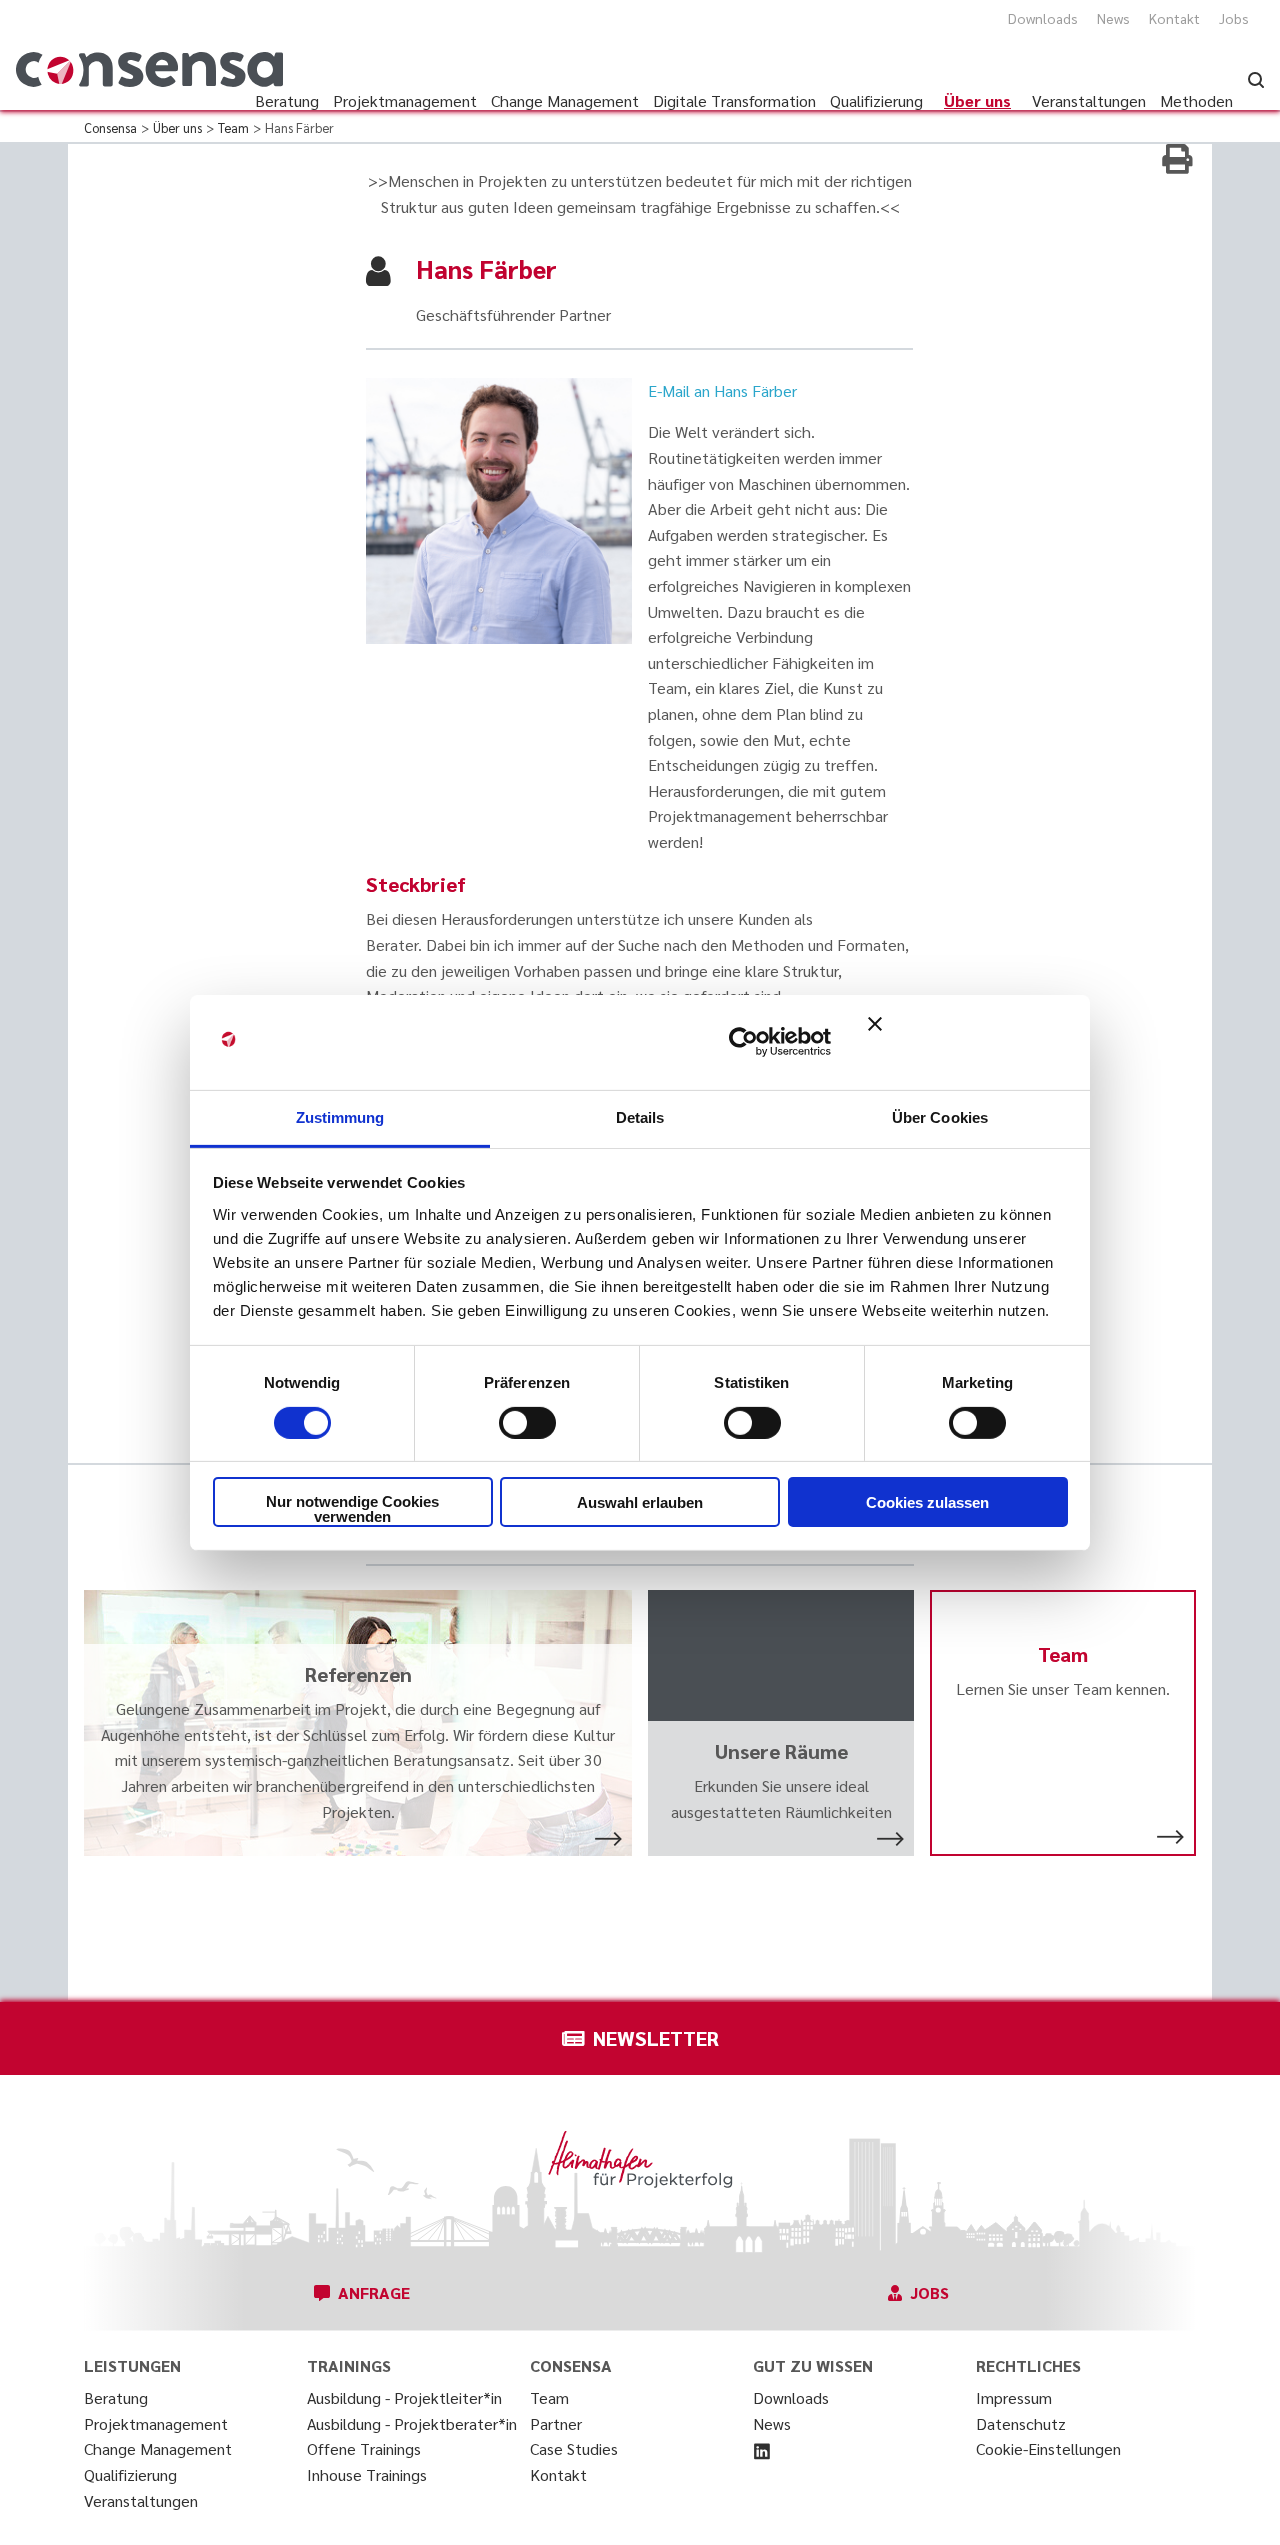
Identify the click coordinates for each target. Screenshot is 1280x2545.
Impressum (1014, 2397)
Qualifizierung (130, 2474)
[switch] (527, 1423)
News (1113, 18)
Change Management (158, 2448)
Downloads (1043, 18)
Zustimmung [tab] (340, 1116)
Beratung (116, 2397)
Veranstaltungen (141, 2500)
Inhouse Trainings (367, 2474)
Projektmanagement (156, 2423)
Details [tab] (640, 1116)
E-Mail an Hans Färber (722, 390)
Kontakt (1174, 18)
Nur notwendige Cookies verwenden (352, 1509)
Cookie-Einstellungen (1048, 2448)
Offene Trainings (364, 2448)
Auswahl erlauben (640, 1502)
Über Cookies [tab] (940, 1116)
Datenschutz (1021, 2423)
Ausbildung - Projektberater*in (412, 2423)
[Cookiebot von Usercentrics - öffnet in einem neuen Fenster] (743, 1042)
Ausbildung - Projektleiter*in (404, 2397)
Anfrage (374, 2292)
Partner (556, 2423)
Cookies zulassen (927, 1502)
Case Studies (574, 2448)
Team (549, 2397)
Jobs (1234, 18)
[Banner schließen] (968, 1042)
